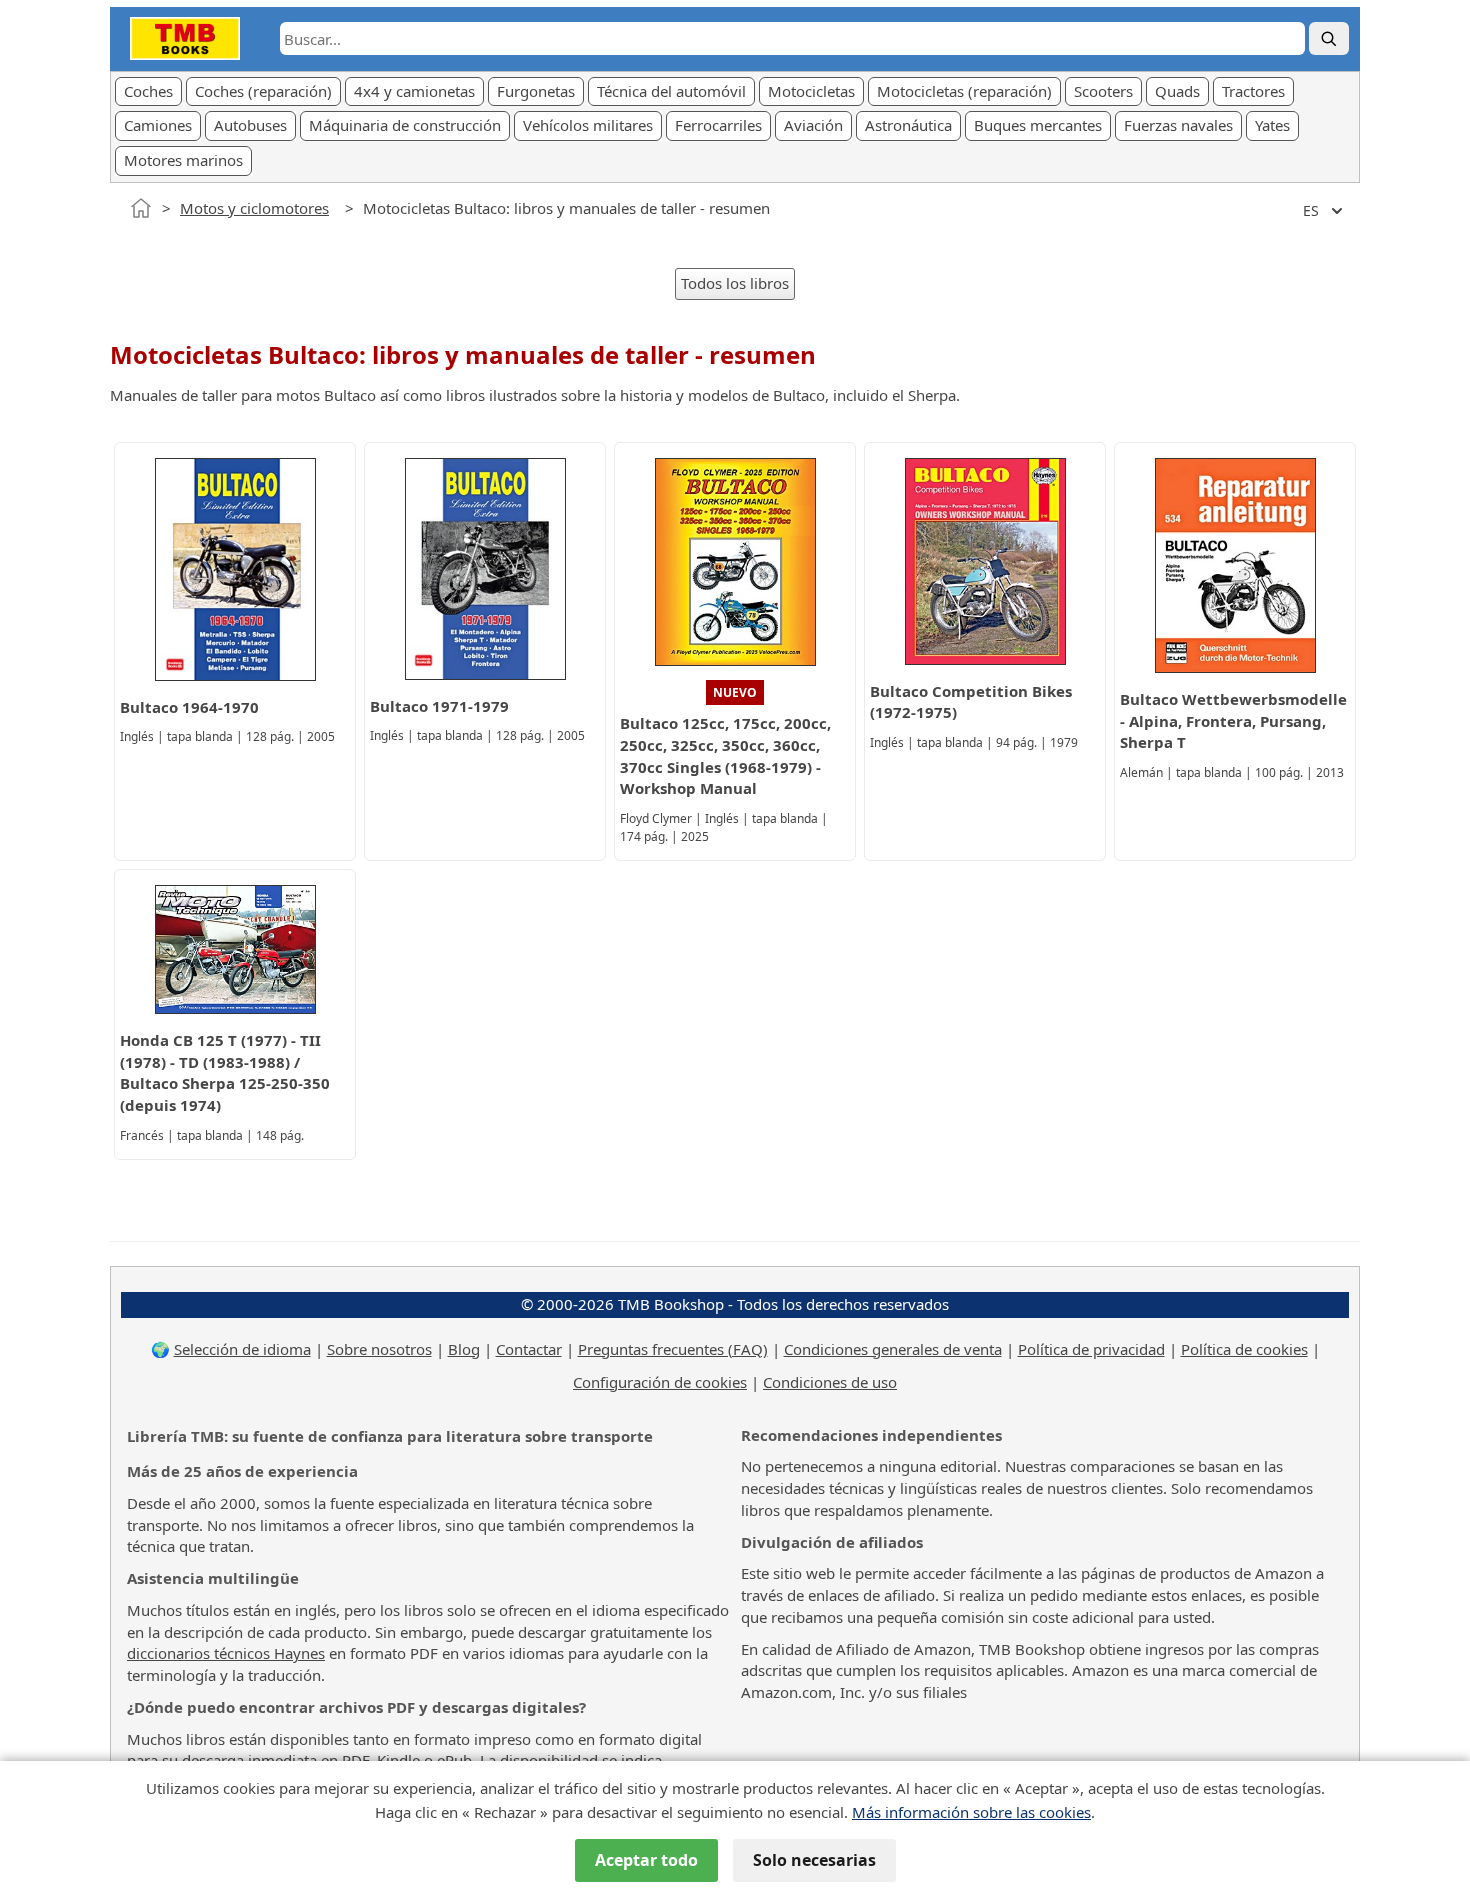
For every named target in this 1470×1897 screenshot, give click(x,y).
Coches (148, 91)
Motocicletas (811, 91)
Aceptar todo (646, 1860)
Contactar (529, 1349)
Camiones (158, 125)
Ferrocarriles (718, 125)
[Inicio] (141, 208)
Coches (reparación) (263, 91)
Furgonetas (536, 91)
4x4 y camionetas (414, 91)
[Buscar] (1329, 38)
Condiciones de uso (830, 1382)
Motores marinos (183, 160)
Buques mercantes (1038, 125)
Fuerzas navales (1178, 125)
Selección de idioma (242, 1349)
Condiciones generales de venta (893, 1349)
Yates (1272, 125)
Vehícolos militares (588, 125)
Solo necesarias (814, 1860)
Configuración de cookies (660, 1382)
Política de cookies (1244, 1349)
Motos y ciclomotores (254, 208)
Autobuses (250, 125)
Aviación (813, 125)
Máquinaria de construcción (405, 125)
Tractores (1253, 91)
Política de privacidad (1091, 1349)
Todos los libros (735, 283)
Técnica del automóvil (671, 91)
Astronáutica (908, 125)
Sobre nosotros (379, 1349)
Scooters (1103, 91)
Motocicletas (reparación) (964, 91)
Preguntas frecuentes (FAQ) (673, 1349)
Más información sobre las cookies (971, 1812)
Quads (1177, 91)
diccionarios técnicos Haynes (226, 1653)
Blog (464, 1349)
